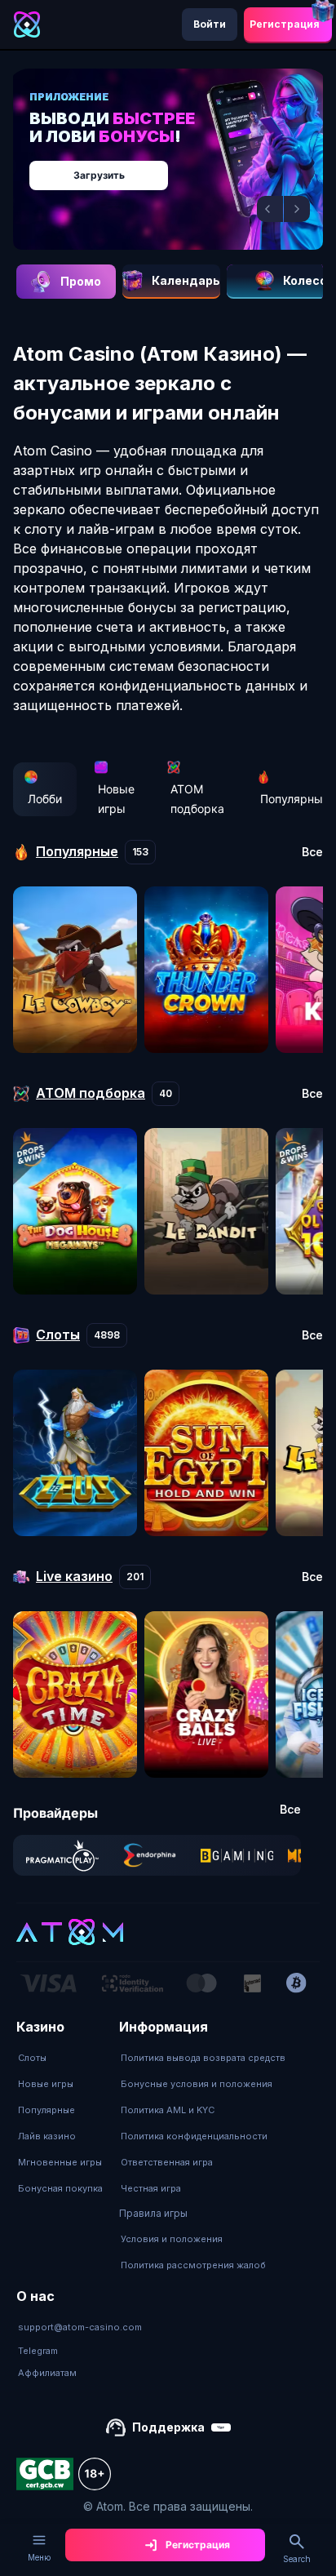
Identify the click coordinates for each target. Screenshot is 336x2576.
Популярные (46, 2110)
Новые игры (116, 799)
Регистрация (285, 24)
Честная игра (151, 2188)
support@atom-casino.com (80, 2327)
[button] (270, 209)
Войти (210, 24)
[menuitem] (60, 2058)
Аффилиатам (47, 2373)
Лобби (45, 799)
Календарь (186, 280)
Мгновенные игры (60, 2162)
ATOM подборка (197, 799)
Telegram (38, 2351)
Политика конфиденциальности (194, 2136)
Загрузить (99, 175)
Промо (81, 281)
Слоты (32, 2058)
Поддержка (168, 2427)
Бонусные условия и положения (197, 2084)
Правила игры (153, 2213)
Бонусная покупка (60, 2188)
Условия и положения (172, 2239)
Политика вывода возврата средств (203, 2058)
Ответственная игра (167, 2162)
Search (297, 2559)
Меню (39, 2557)
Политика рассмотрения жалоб (193, 2265)
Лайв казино (47, 2136)
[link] (62, 1855)
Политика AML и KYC (168, 2110)
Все (312, 852)
